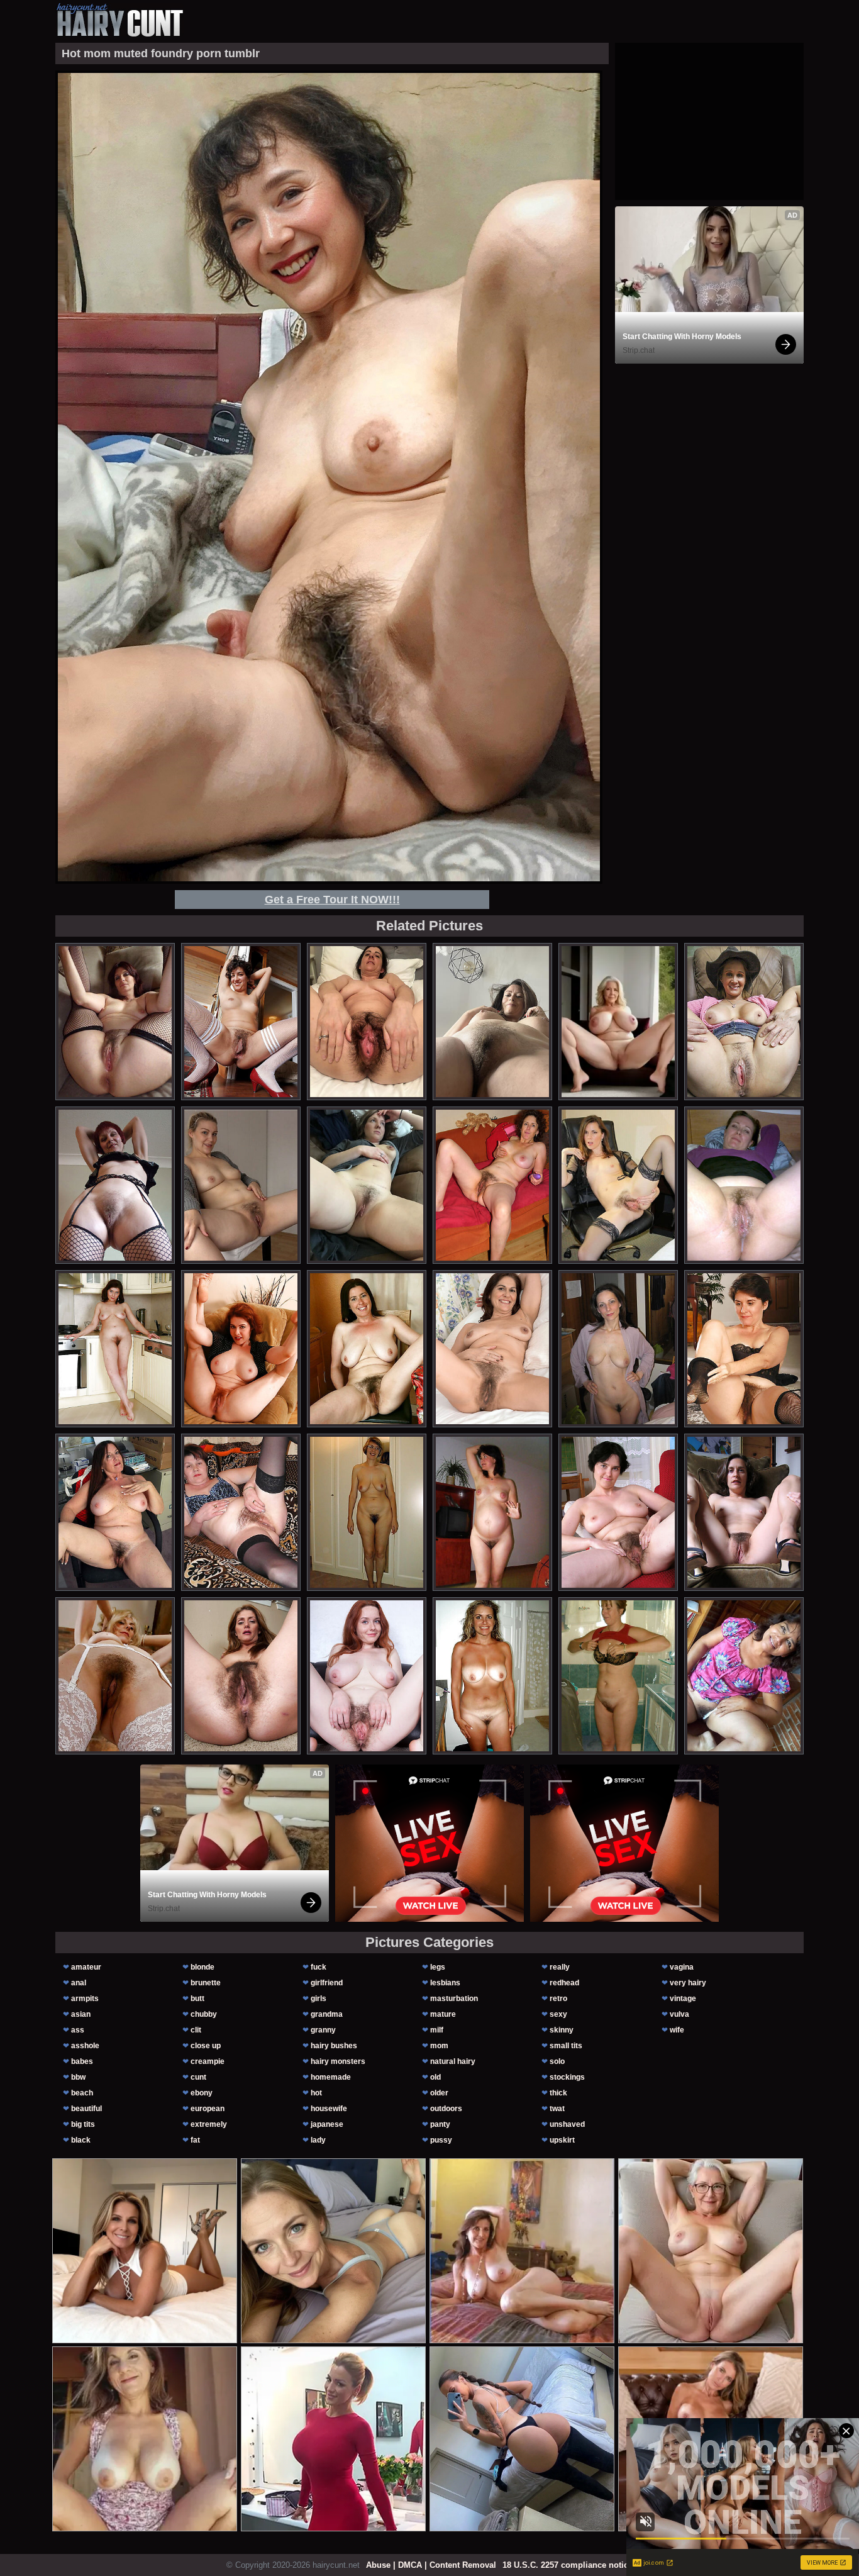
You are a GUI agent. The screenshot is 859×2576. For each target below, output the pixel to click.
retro (558, 1999)
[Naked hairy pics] (744, 1185)
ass (78, 2030)
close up (206, 2046)
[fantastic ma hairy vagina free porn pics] (115, 1022)
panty (440, 2124)
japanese (327, 2124)
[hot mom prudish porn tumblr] (115, 1676)
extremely (209, 2124)
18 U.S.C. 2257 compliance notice (568, 2565)
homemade (331, 2077)
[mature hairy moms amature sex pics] (241, 1676)
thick (558, 2093)
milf (437, 2030)
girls (319, 1999)
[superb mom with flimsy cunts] (115, 1185)
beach (82, 2093)
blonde (202, 1967)
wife (677, 2030)
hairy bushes (334, 2046)
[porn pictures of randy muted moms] (618, 1512)
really (560, 1967)
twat (557, 2109)
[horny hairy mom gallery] (492, 1676)
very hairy (688, 1983)
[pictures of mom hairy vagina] (241, 1022)
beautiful (86, 2109)
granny (323, 2030)
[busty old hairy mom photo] (744, 1676)
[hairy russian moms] (492, 1512)
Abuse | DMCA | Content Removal (431, 2565)
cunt (198, 2077)
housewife (329, 2109)
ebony (202, 2093)
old (435, 2077)
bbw (78, 2077)
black (81, 2140)
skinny (562, 2030)
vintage (683, 1999)
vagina (682, 1967)
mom (439, 2046)
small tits (566, 2046)
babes (82, 2061)
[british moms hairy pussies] (367, 1349)
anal (79, 1983)
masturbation (454, 1999)
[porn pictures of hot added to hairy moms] (744, 1349)
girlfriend (327, 1983)
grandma (327, 2014)
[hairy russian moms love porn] (492, 1185)
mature (443, 2014)
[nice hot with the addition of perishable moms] (618, 1676)
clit (196, 2030)
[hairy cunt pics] (119, 20)
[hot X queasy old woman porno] (744, 1512)
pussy (441, 2140)
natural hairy (453, 2061)
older (439, 2093)
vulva (679, 2014)
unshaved (567, 2124)
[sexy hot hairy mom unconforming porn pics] (241, 1185)
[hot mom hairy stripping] (492, 1022)
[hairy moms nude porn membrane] (367, 1022)
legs (438, 1967)
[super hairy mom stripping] (744, 1022)
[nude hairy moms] (367, 1185)
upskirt (562, 2140)
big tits (83, 2124)
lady (318, 2140)
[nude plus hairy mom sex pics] (618, 1185)
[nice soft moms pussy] (115, 1512)
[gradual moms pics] (367, 1676)
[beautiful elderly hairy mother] (241, 1512)
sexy (558, 2014)
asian (81, 2014)
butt (197, 1999)
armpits (85, 1999)
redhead (564, 1983)
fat (195, 2140)
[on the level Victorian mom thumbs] (367, 1512)
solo (557, 2061)
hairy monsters (338, 2061)
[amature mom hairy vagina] (115, 1349)
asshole (85, 2046)
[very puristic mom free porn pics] (241, 1349)
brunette (206, 1983)
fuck (319, 1967)
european (208, 2109)
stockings (567, 2077)
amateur (86, 1967)
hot (316, 2093)
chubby (204, 2014)
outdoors (446, 2109)
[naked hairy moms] (492, 1349)
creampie (208, 2061)
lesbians (445, 1983)
